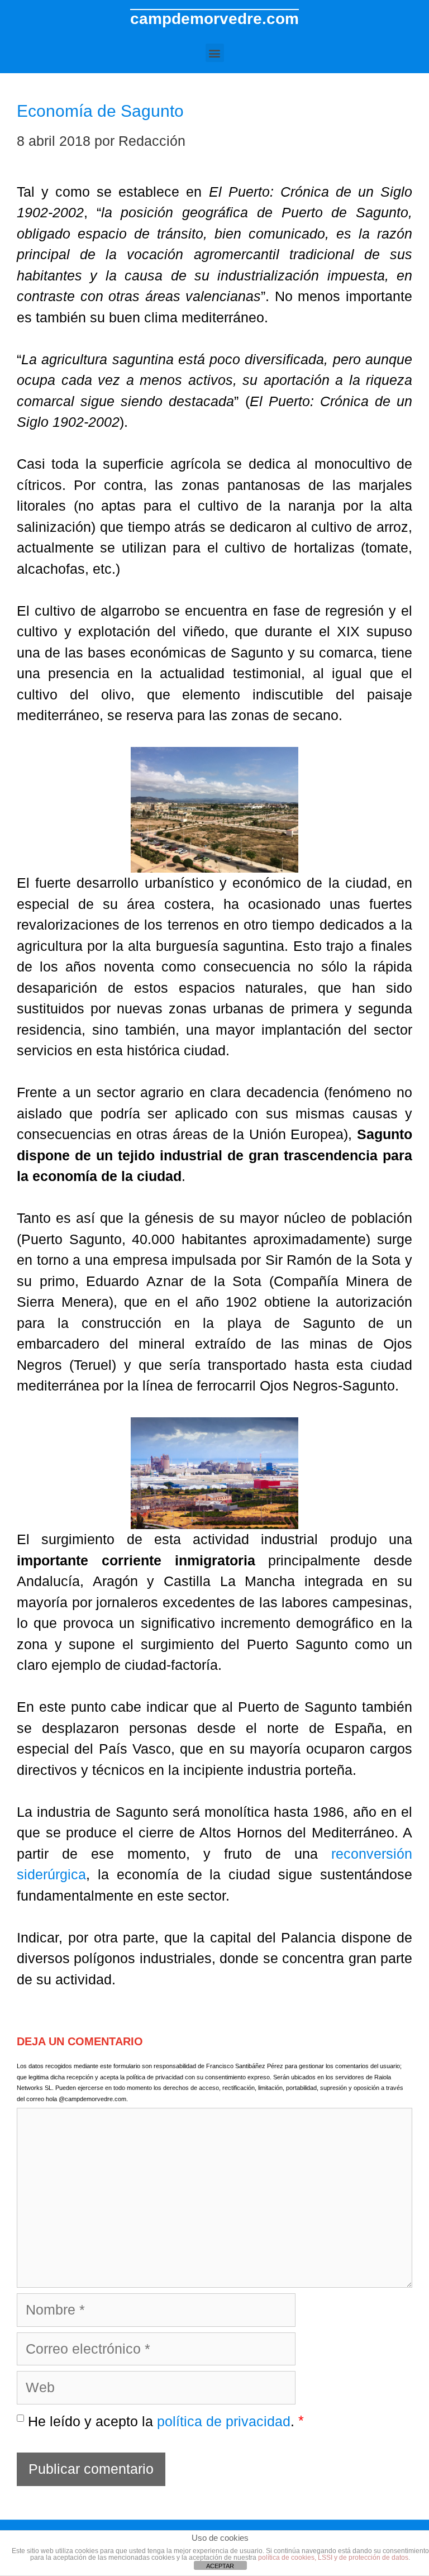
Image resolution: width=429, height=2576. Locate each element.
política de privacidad (224, 2421)
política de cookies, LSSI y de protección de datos (333, 2558)
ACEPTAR (220, 2566)
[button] (215, 53)
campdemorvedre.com (214, 19)
